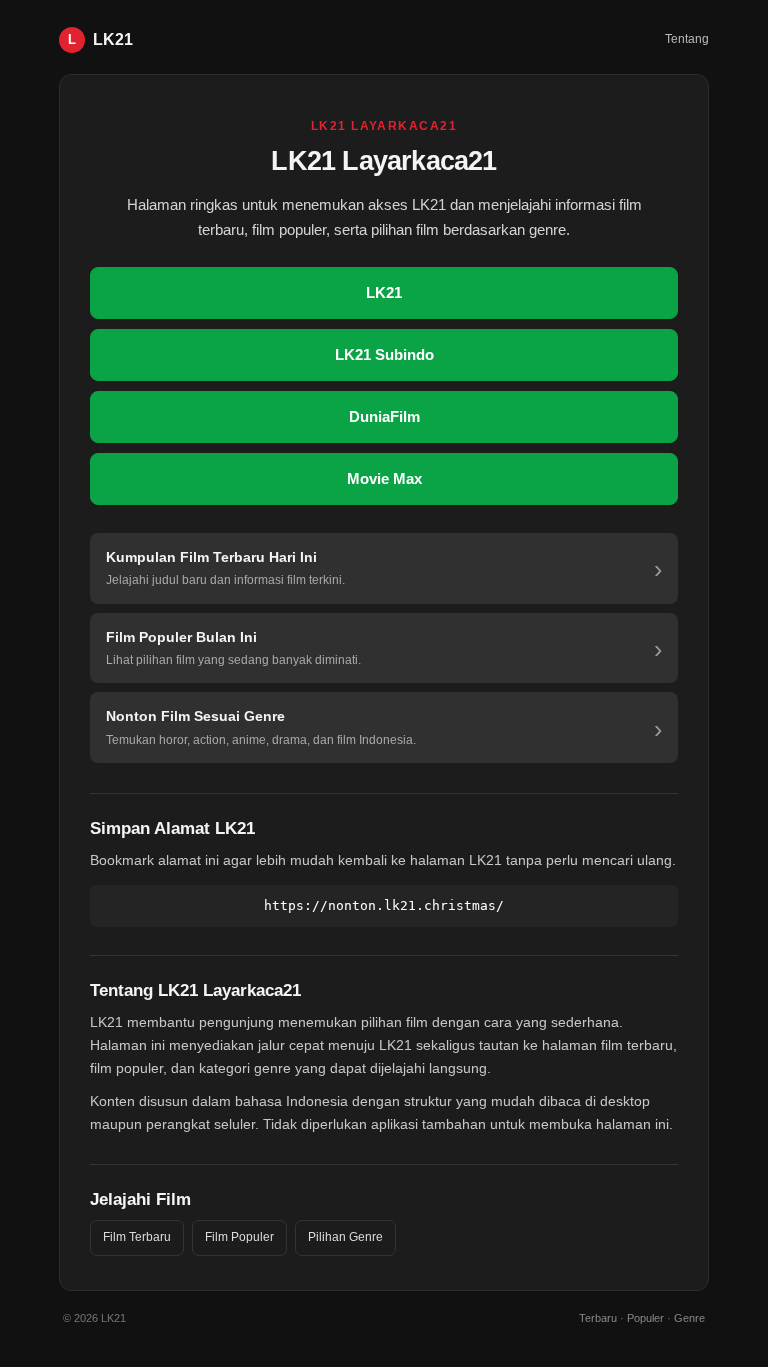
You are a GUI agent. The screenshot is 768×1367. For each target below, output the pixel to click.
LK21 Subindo (384, 354)
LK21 (384, 292)
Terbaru (598, 1318)
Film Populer (239, 1237)
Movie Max (384, 478)
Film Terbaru (137, 1237)
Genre (689, 1318)
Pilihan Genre (345, 1237)
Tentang (687, 39)
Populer (645, 1318)
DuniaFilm (384, 416)
